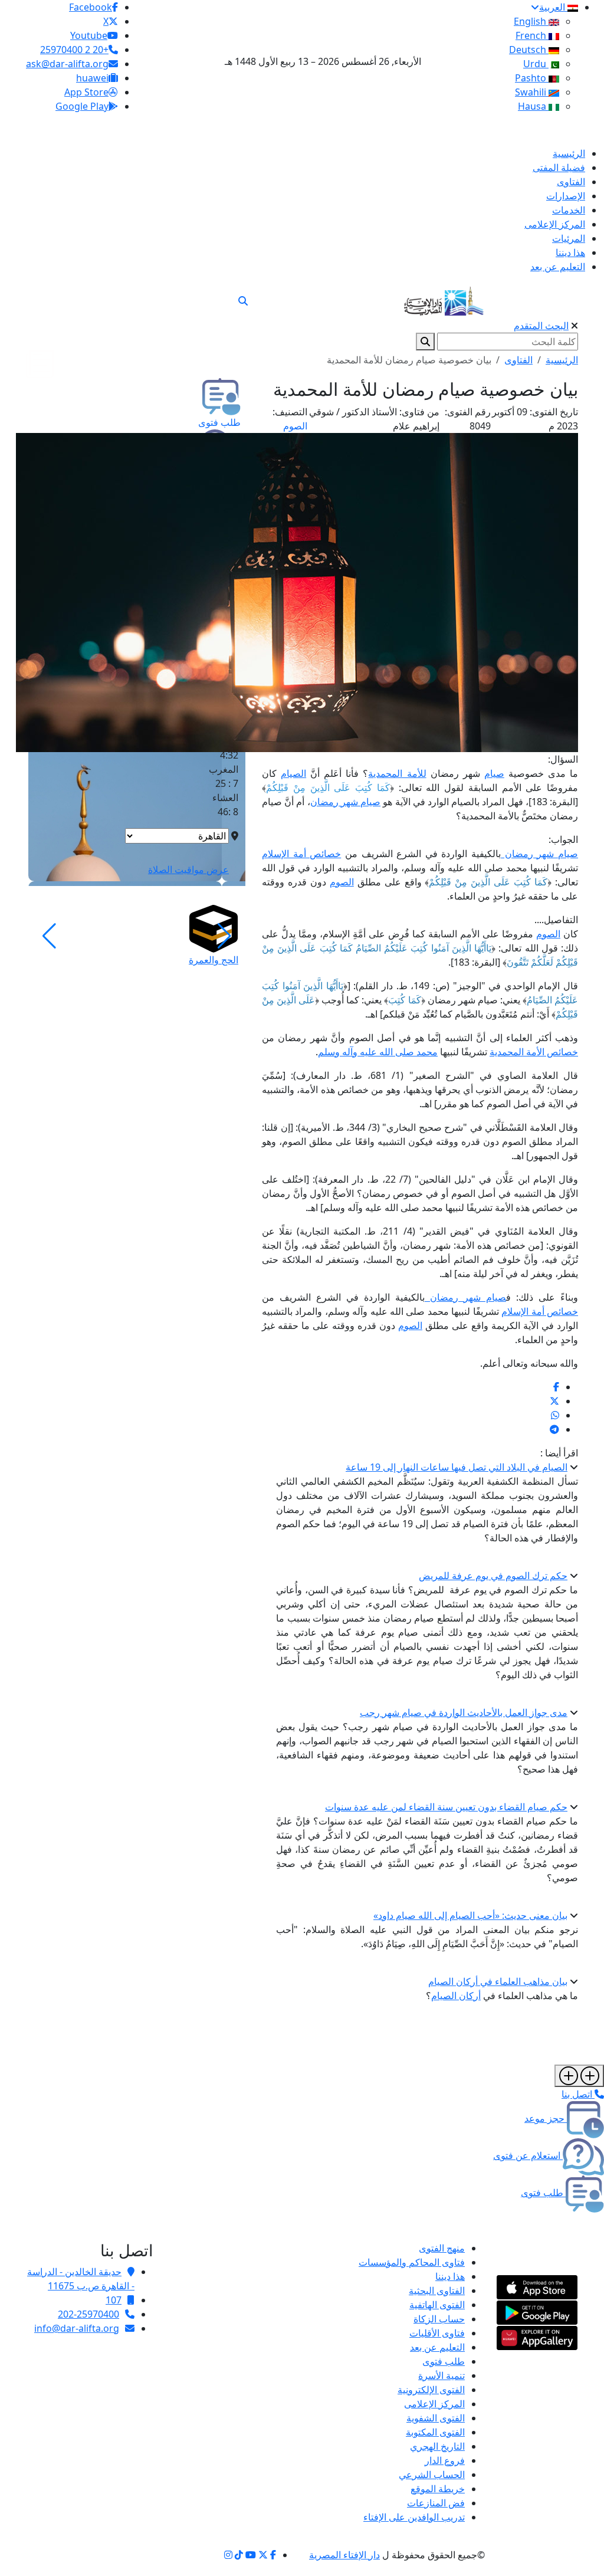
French (532, 35)
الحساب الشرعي (432, 2475)
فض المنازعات (436, 2503)
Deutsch (529, 50)
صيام (494, 773)
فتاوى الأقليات (437, 2333)
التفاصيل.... (556, 920)
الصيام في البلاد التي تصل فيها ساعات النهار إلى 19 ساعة (457, 1467)
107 (114, 2300)
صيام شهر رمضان (345, 802)
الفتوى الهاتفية (437, 2305)
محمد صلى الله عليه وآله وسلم (378, 1052)
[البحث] (243, 301)
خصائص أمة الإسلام (301, 854)
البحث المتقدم (541, 326)
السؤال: (563, 759)
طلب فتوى (444, 2361)
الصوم (295, 426)
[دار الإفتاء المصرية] (444, 299)
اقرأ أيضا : (559, 1453)
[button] (224, 936)
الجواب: (563, 839)
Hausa (533, 106)
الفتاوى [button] (518, 360)
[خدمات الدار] (579, 2076)
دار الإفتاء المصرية (344, 2555)
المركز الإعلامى (434, 2404)
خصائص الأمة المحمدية (534, 1052)
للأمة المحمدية (397, 773)
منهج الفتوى (442, 2248)
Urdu (536, 64)
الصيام (293, 773)
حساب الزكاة (439, 2319)
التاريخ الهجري (437, 2446)
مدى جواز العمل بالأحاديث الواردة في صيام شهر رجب (464, 1712)
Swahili (532, 92)
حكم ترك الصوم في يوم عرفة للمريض (493, 1576)
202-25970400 (88, 2314)
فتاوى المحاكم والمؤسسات (412, 2262)
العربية (553, 7)
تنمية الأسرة (441, 2375)
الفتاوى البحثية (437, 2290)
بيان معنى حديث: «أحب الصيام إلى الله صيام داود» (470, 1915)
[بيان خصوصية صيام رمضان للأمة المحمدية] (556, 1387)
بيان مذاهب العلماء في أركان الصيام (498, 1981)
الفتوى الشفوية (436, 2418)
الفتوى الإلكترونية (431, 2390)
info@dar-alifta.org (77, 2328)
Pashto (532, 78)
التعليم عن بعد (437, 2347)
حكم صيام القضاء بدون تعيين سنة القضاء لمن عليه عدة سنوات (446, 1807)
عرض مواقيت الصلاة (188, 869)
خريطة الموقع (438, 2489)
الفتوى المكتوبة (435, 2432)
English (531, 21)
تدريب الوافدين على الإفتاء (414, 2517)
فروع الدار (445, 2460)
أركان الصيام (456, 1996)
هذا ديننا (450, 2276)
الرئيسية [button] (562, 360)
